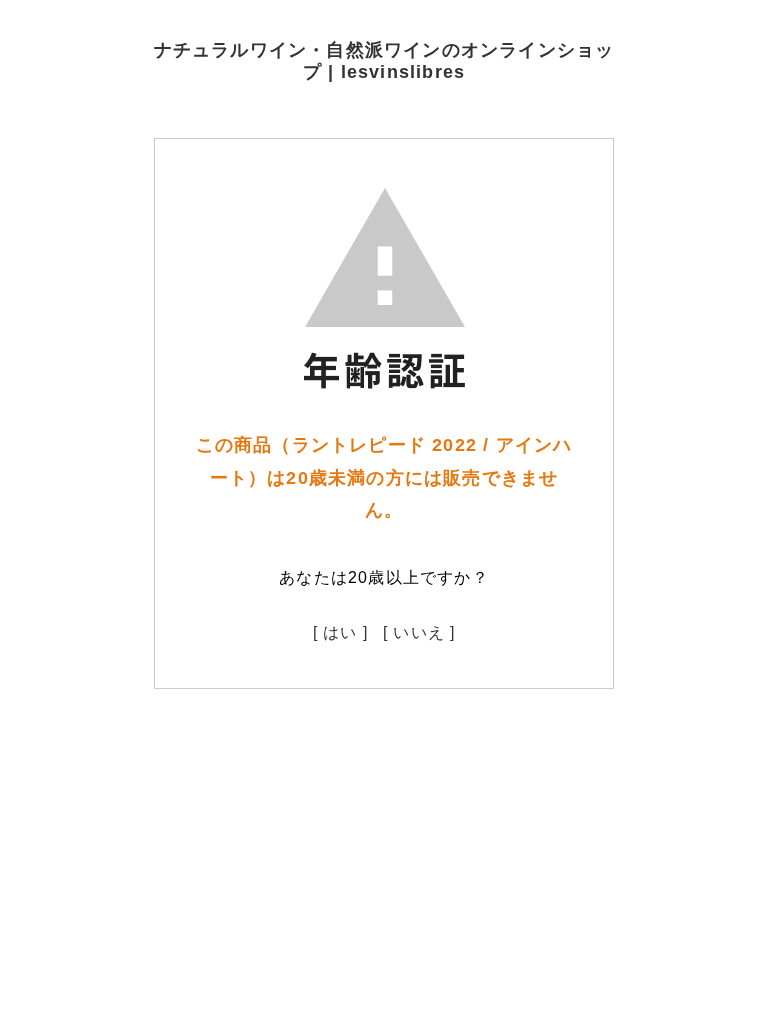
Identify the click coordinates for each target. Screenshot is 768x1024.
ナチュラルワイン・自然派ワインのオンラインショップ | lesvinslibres (384, 61)
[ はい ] (340, 632)
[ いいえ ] (419, 632)
